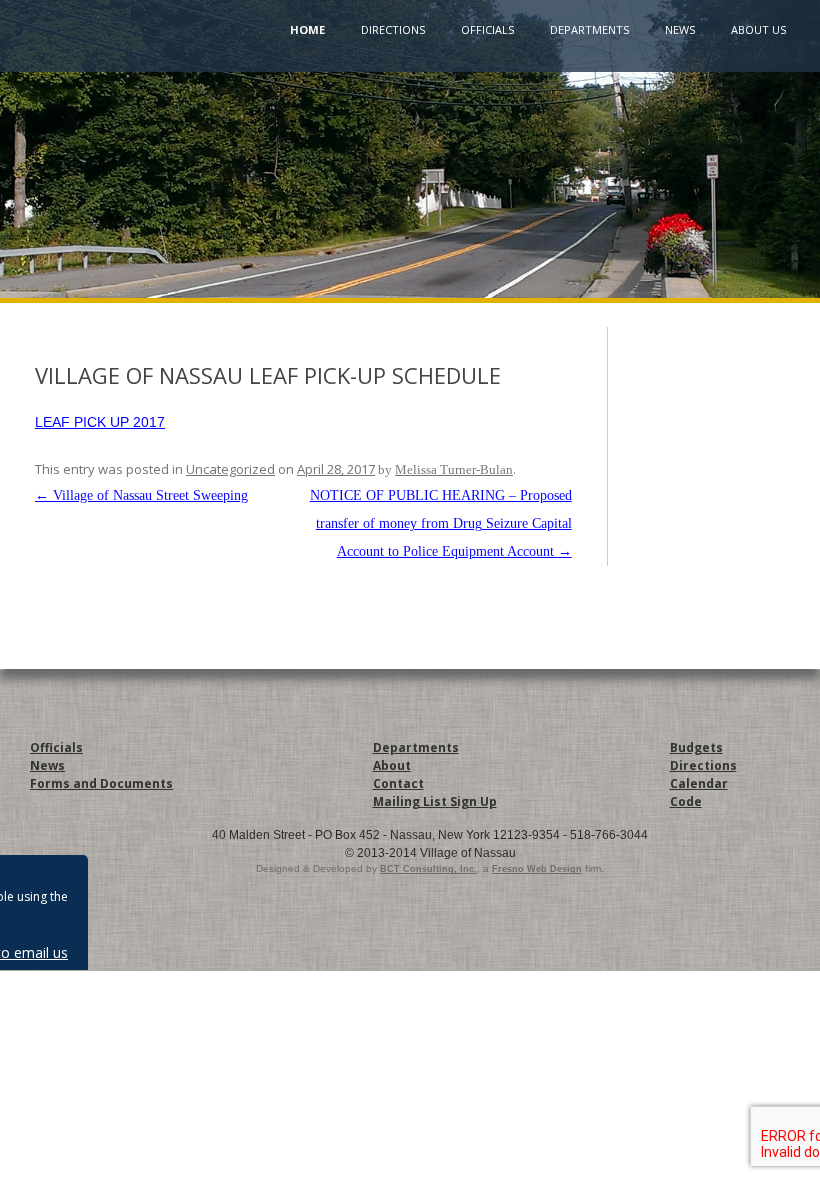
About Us (758, 29)
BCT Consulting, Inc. (428, 869)
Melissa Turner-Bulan (454, 469)
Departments (589, 29)
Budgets (696, 747)
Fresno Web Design (537, 869)
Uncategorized (230, 469)
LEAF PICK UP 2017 (100, 422)
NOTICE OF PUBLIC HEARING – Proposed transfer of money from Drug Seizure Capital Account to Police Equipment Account (441, 523)
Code (686, 801)
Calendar (699, 783)
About (392, 765)
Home (307, 29)
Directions (393, 29)
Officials (487, 29)
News (680, 29)
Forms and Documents (101, 783)
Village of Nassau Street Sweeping (141, 495)
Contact (398, 783)
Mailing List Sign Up (435, 801)
